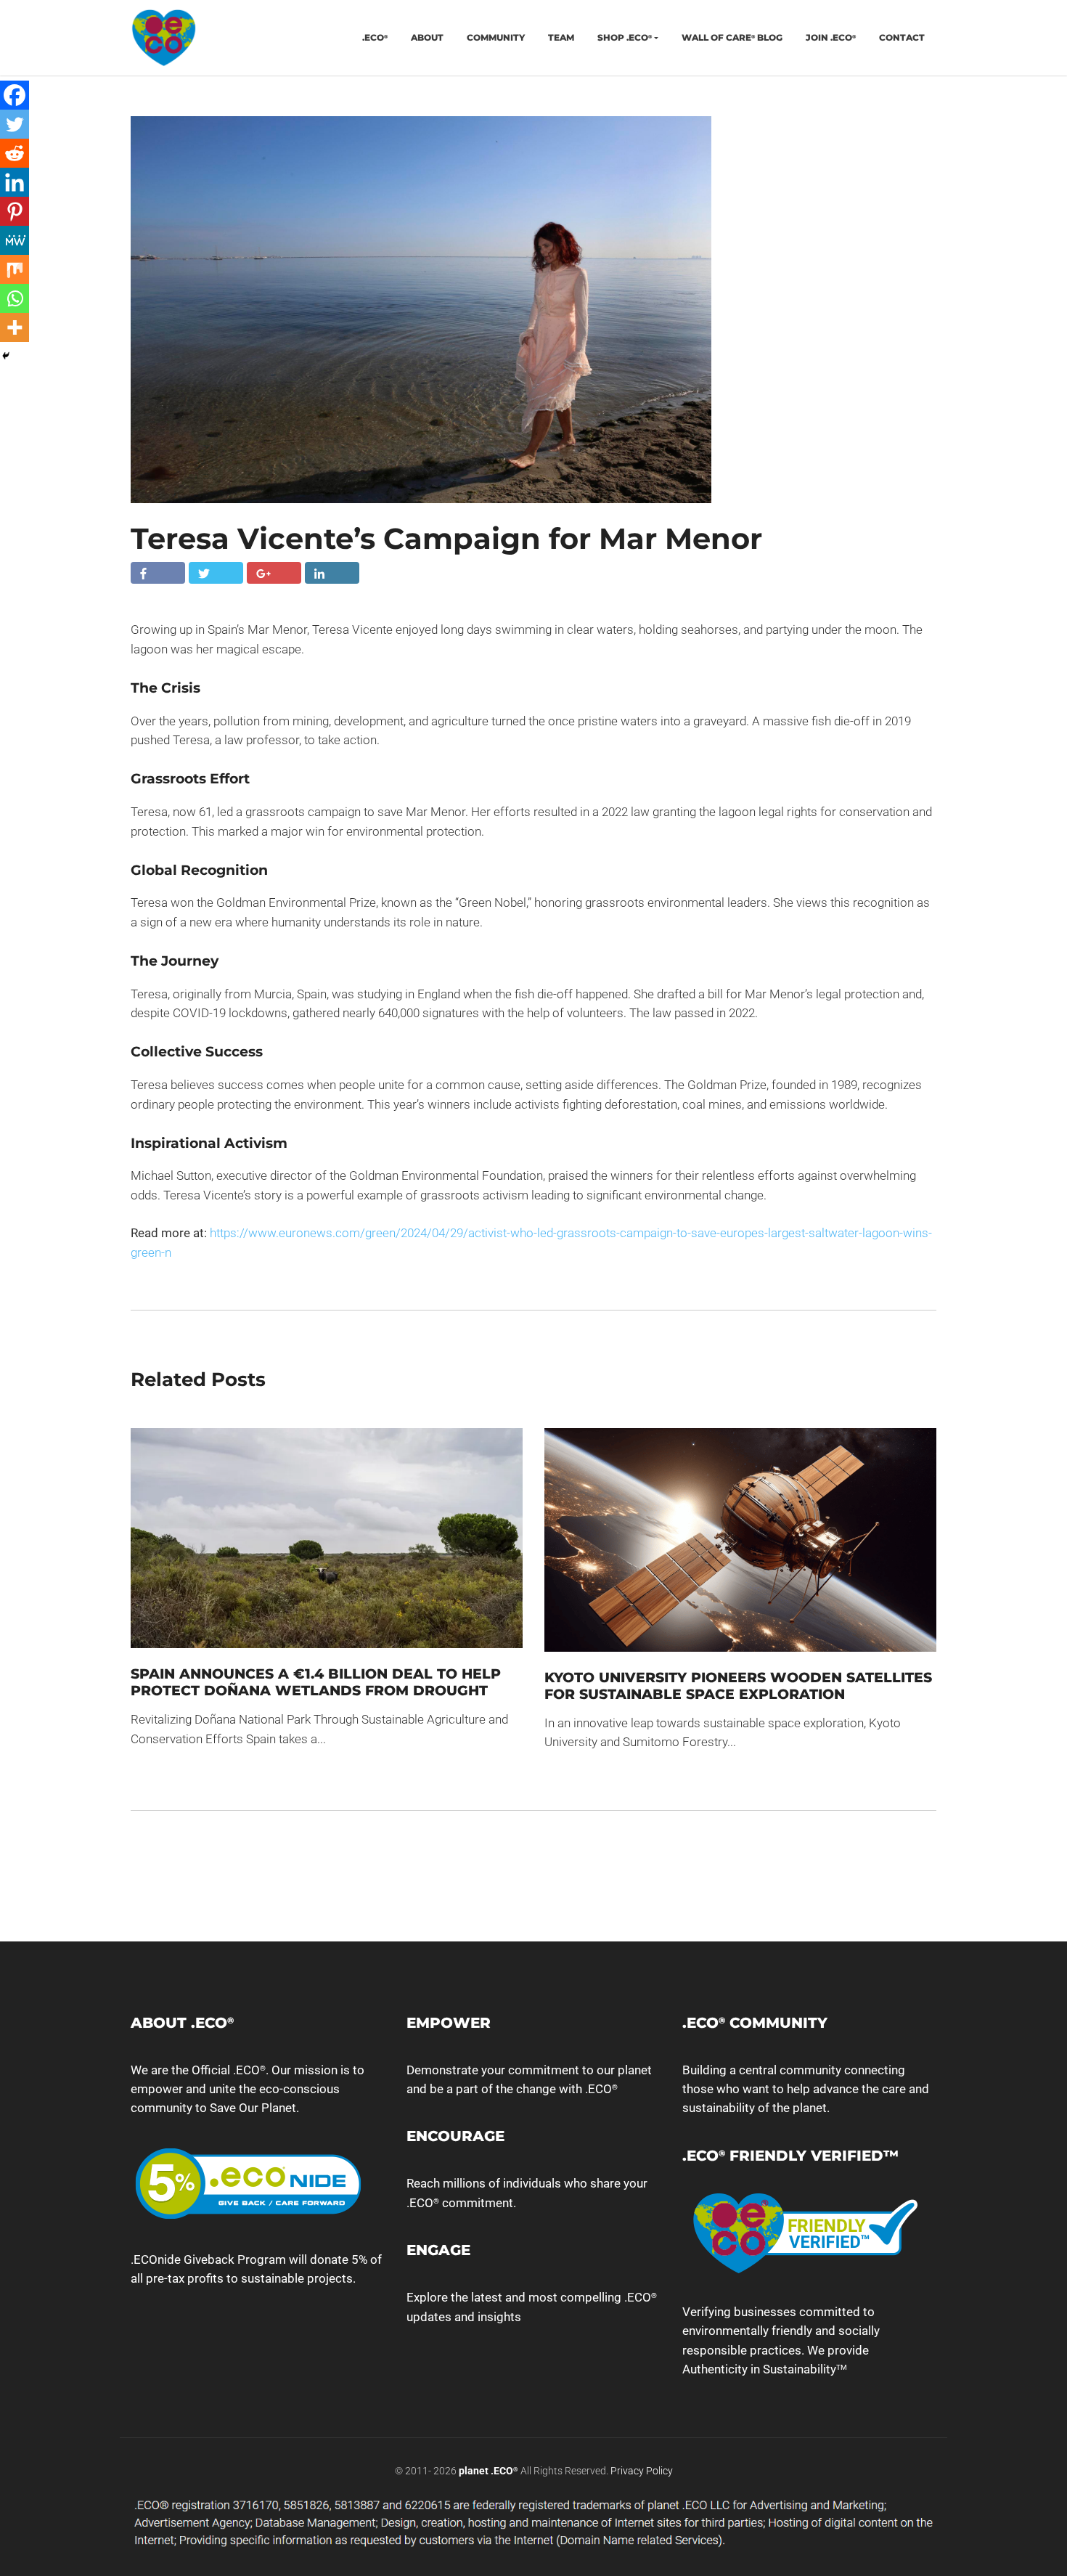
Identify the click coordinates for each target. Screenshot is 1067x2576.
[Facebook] (15, 95)
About (427, 37)
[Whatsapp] (15, 298)
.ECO (375, 37)
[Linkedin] (15, 182)
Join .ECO (831, 37)
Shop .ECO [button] (625, 37)
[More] (15, 327)
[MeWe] (15, 240)
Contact (902, 37)
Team (561, 37)
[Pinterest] (15, 211)
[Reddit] (15, 153)
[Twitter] (15, 124)
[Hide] (6, 356)
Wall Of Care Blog (732, 37)
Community (496, 37)
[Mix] (15, 269)
